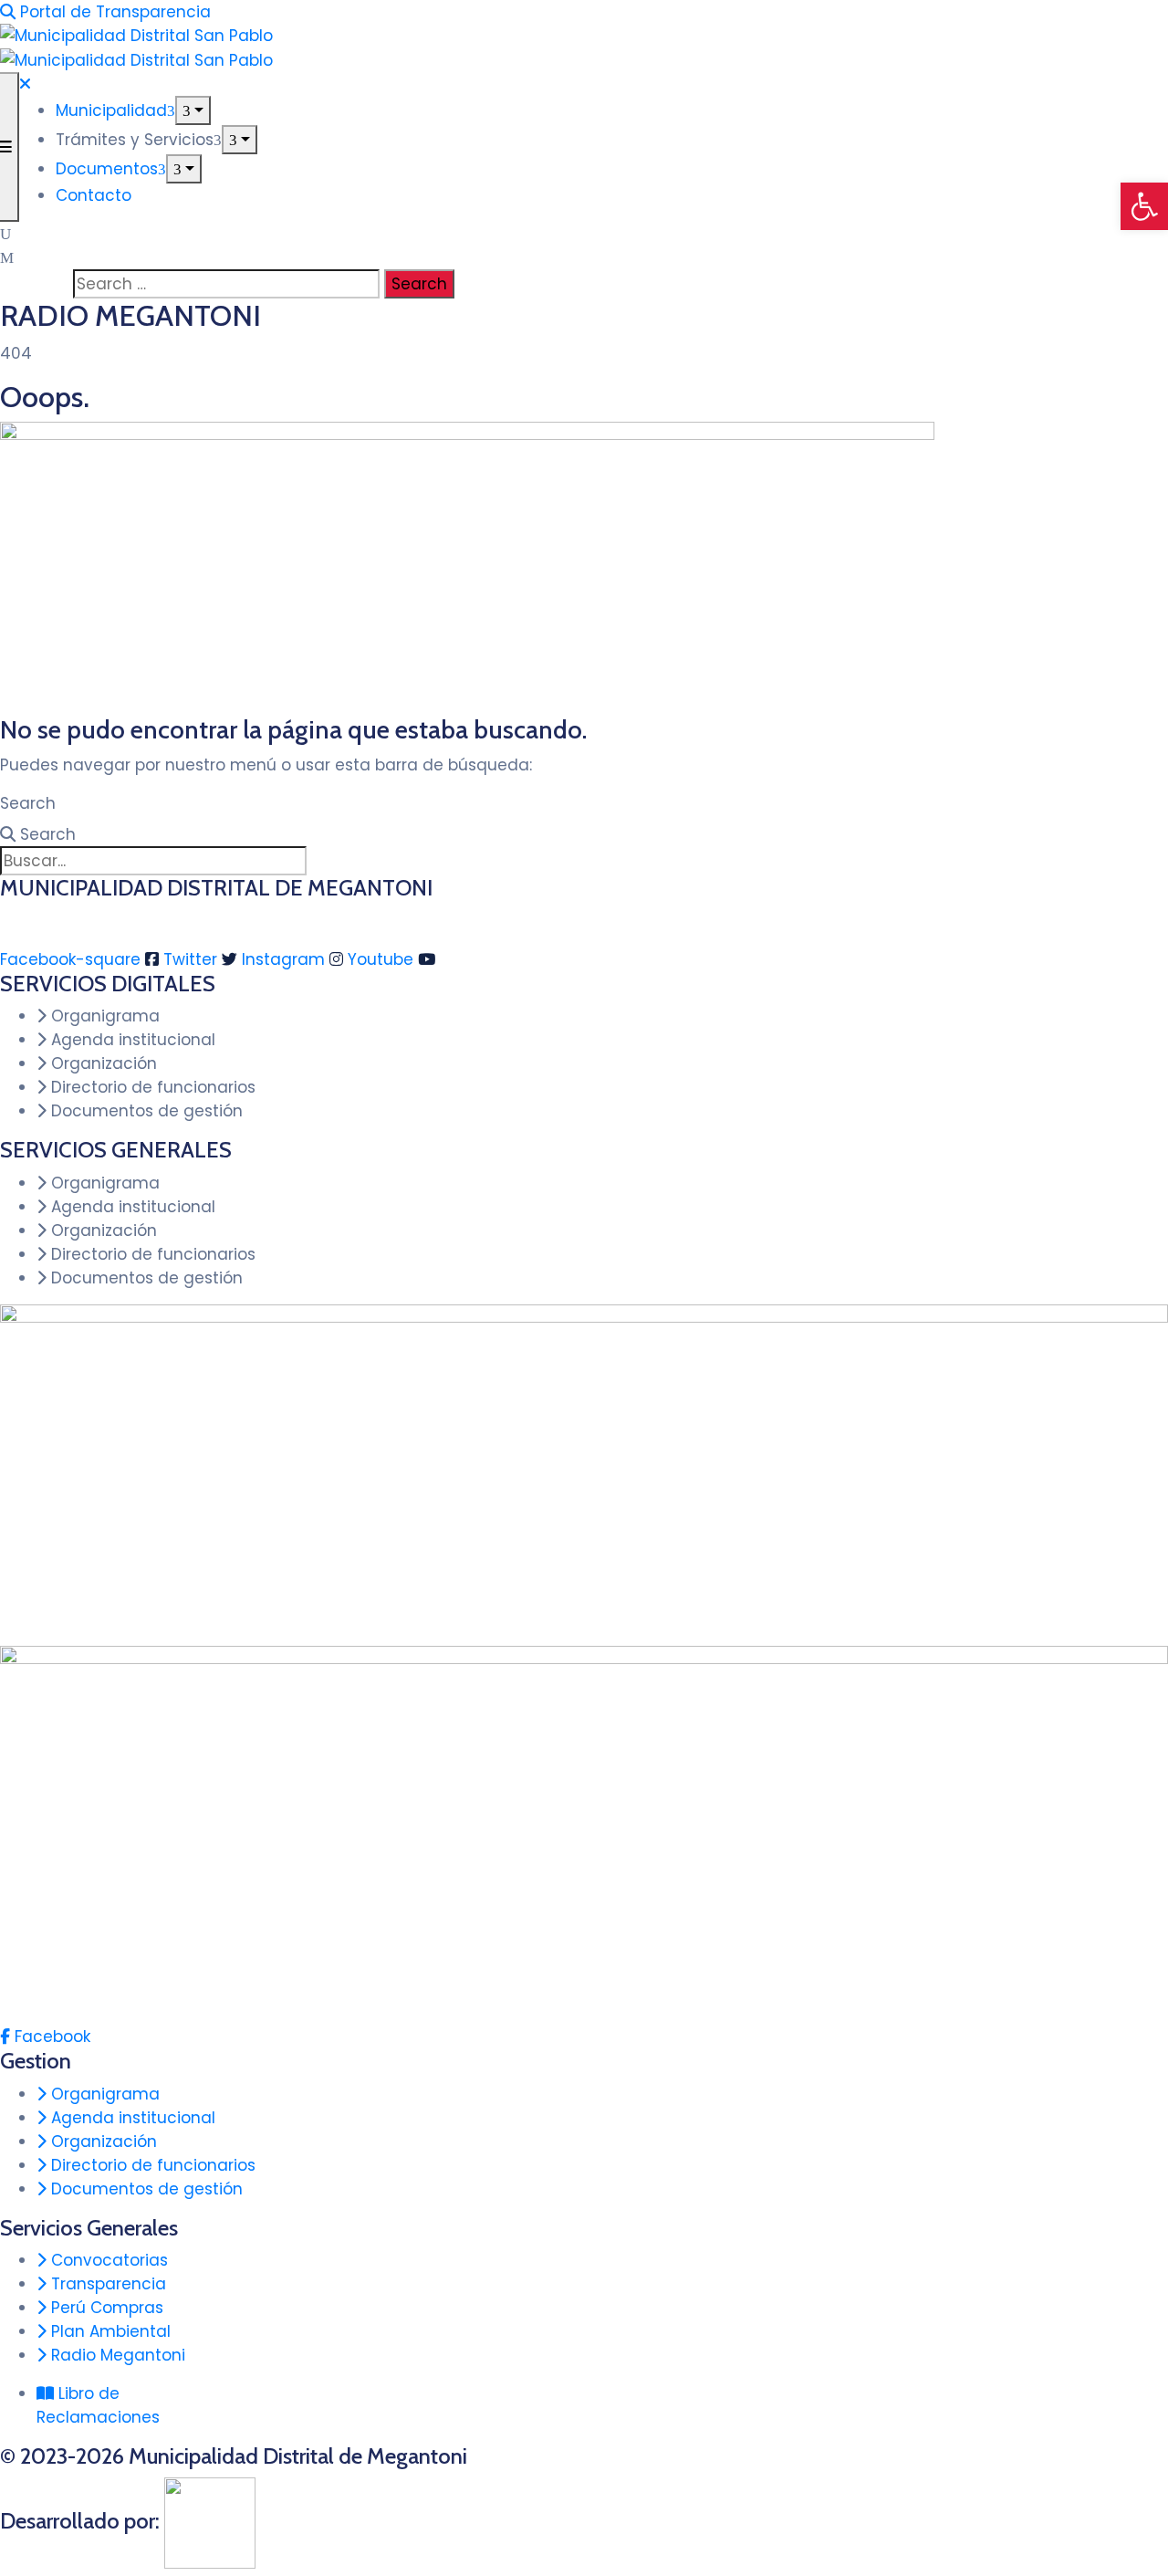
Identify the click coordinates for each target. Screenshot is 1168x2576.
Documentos (107, 169)
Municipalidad (111, 110)
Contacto (94, 195)
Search (28, 803)
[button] (1144, 206)
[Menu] (193, 110)
